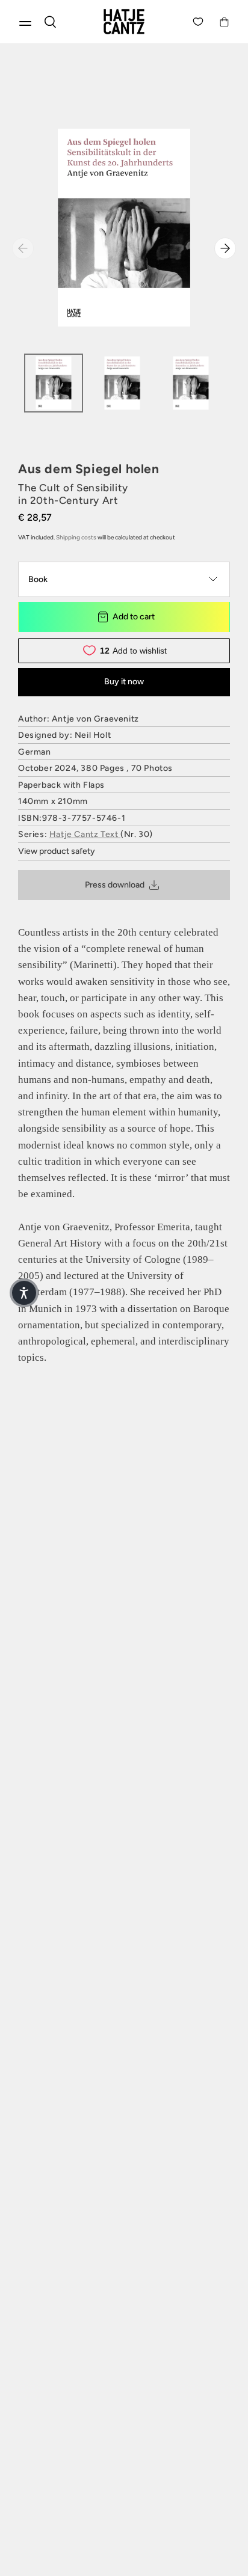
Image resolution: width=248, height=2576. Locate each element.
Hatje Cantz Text (85, 834)
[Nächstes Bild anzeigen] (225, 248)
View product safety (57, 851)
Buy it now (124, 682)
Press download (115, 885)
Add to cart (134, 617)
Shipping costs (76, 537)
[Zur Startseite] (124, 22)
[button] (24, 1293)
